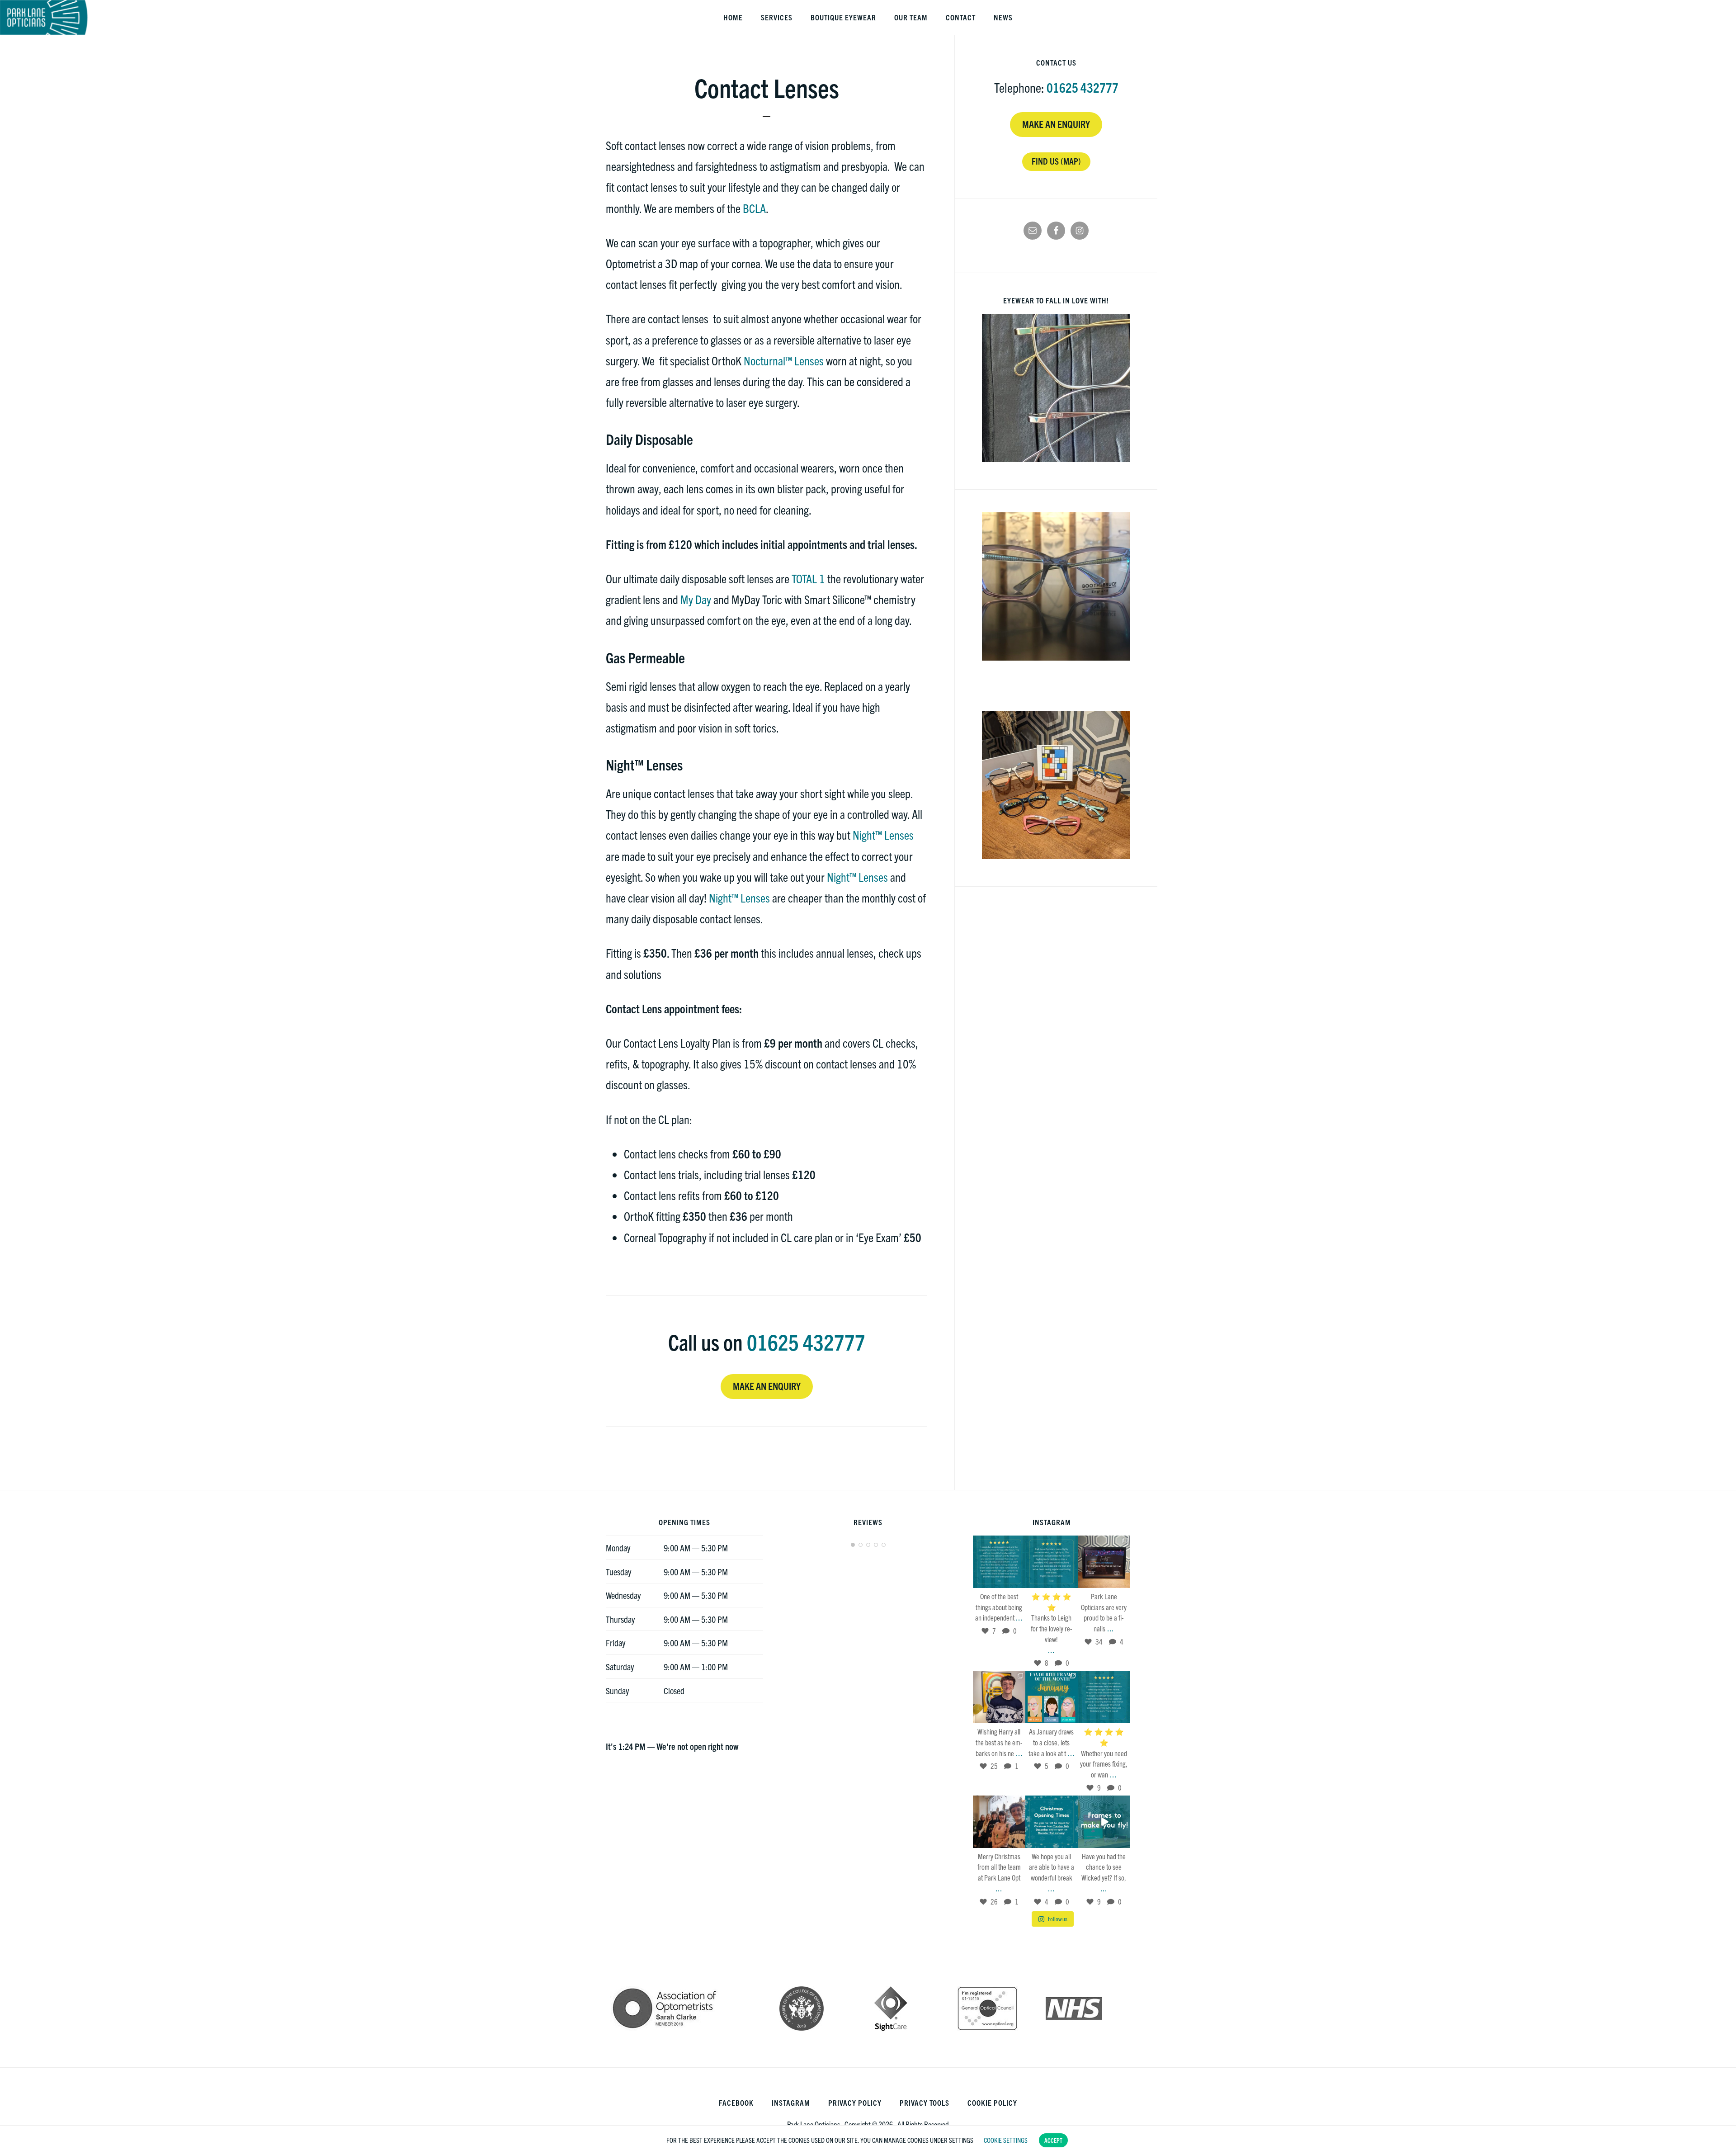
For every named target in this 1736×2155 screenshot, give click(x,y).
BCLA (754, 208)
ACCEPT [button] (1053, 2140)
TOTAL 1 (808, 578)
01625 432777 (806, 1342)
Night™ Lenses (883, 834)
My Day (696, 599)
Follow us (1058, 1919)
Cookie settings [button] (1006, 2140)
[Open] (999, 1562)
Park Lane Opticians (44, 17)
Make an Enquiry (767, 1386)
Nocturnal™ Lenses (784, 360)
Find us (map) (1056, 161)
